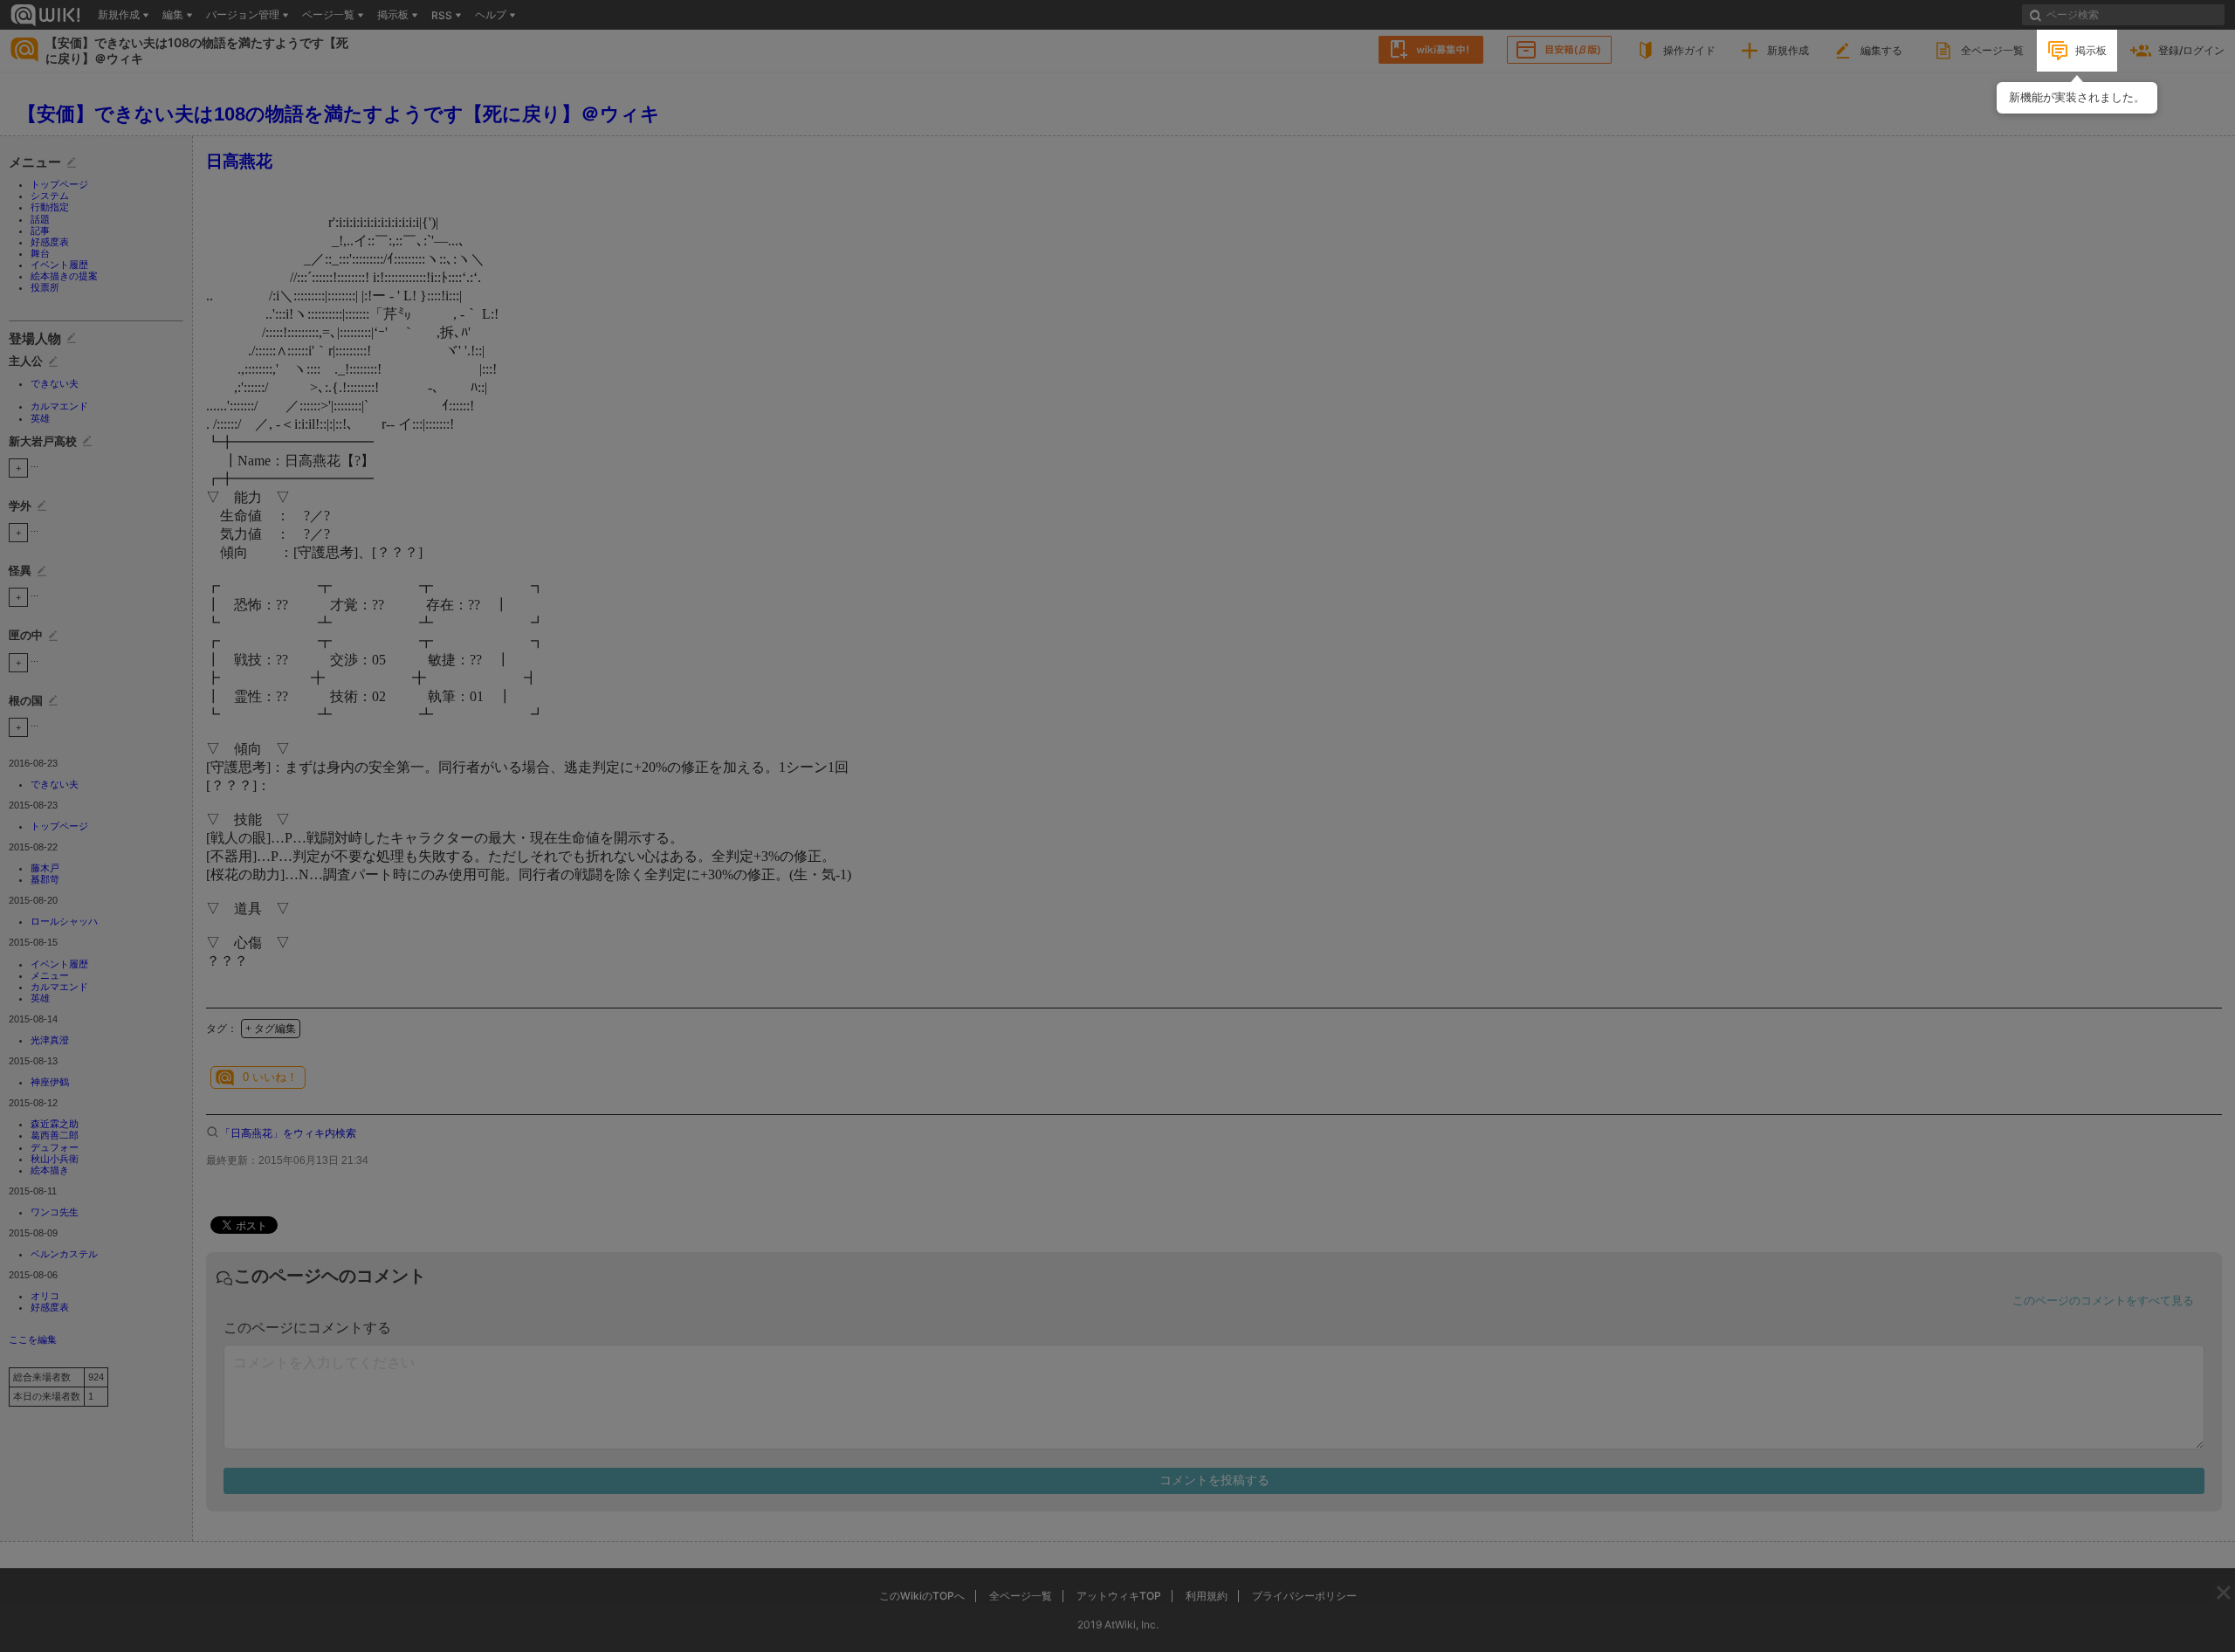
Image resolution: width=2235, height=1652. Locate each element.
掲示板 (2091, 50)
